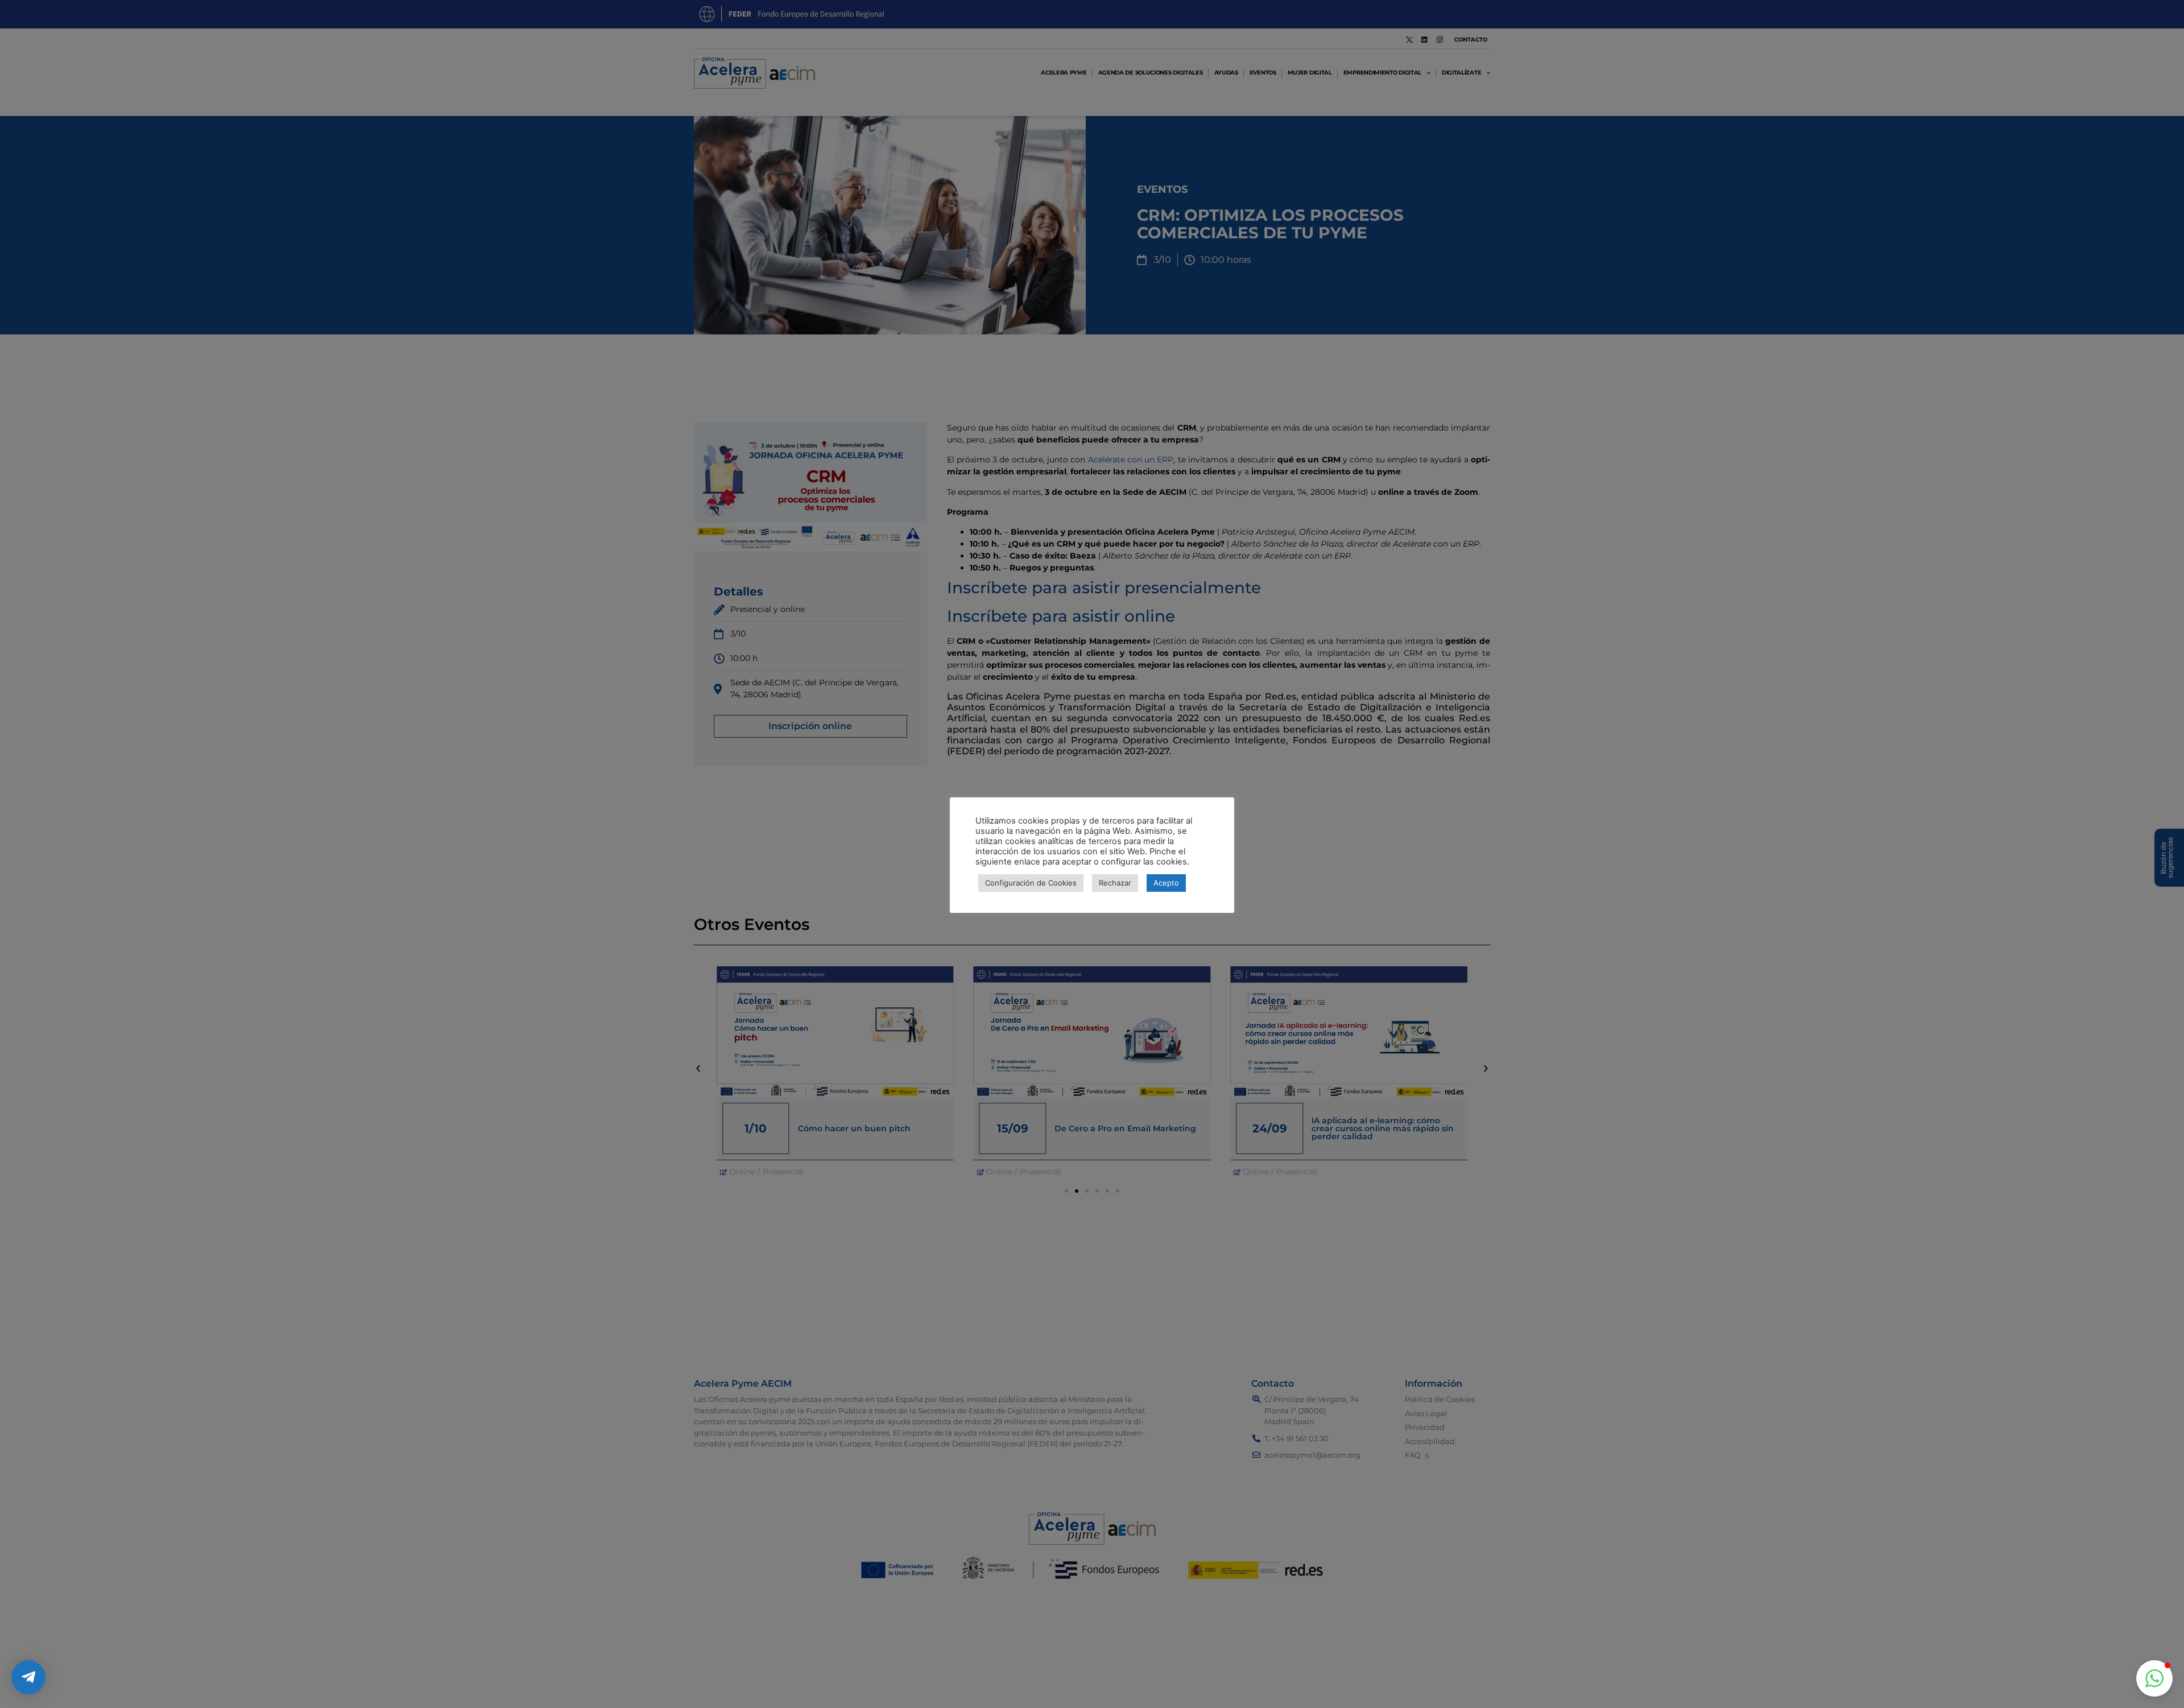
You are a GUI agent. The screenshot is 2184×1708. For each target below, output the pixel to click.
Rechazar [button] (1115, 883)
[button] (2154, 1678)
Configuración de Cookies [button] (1031, 883)
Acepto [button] (1166, 883)
